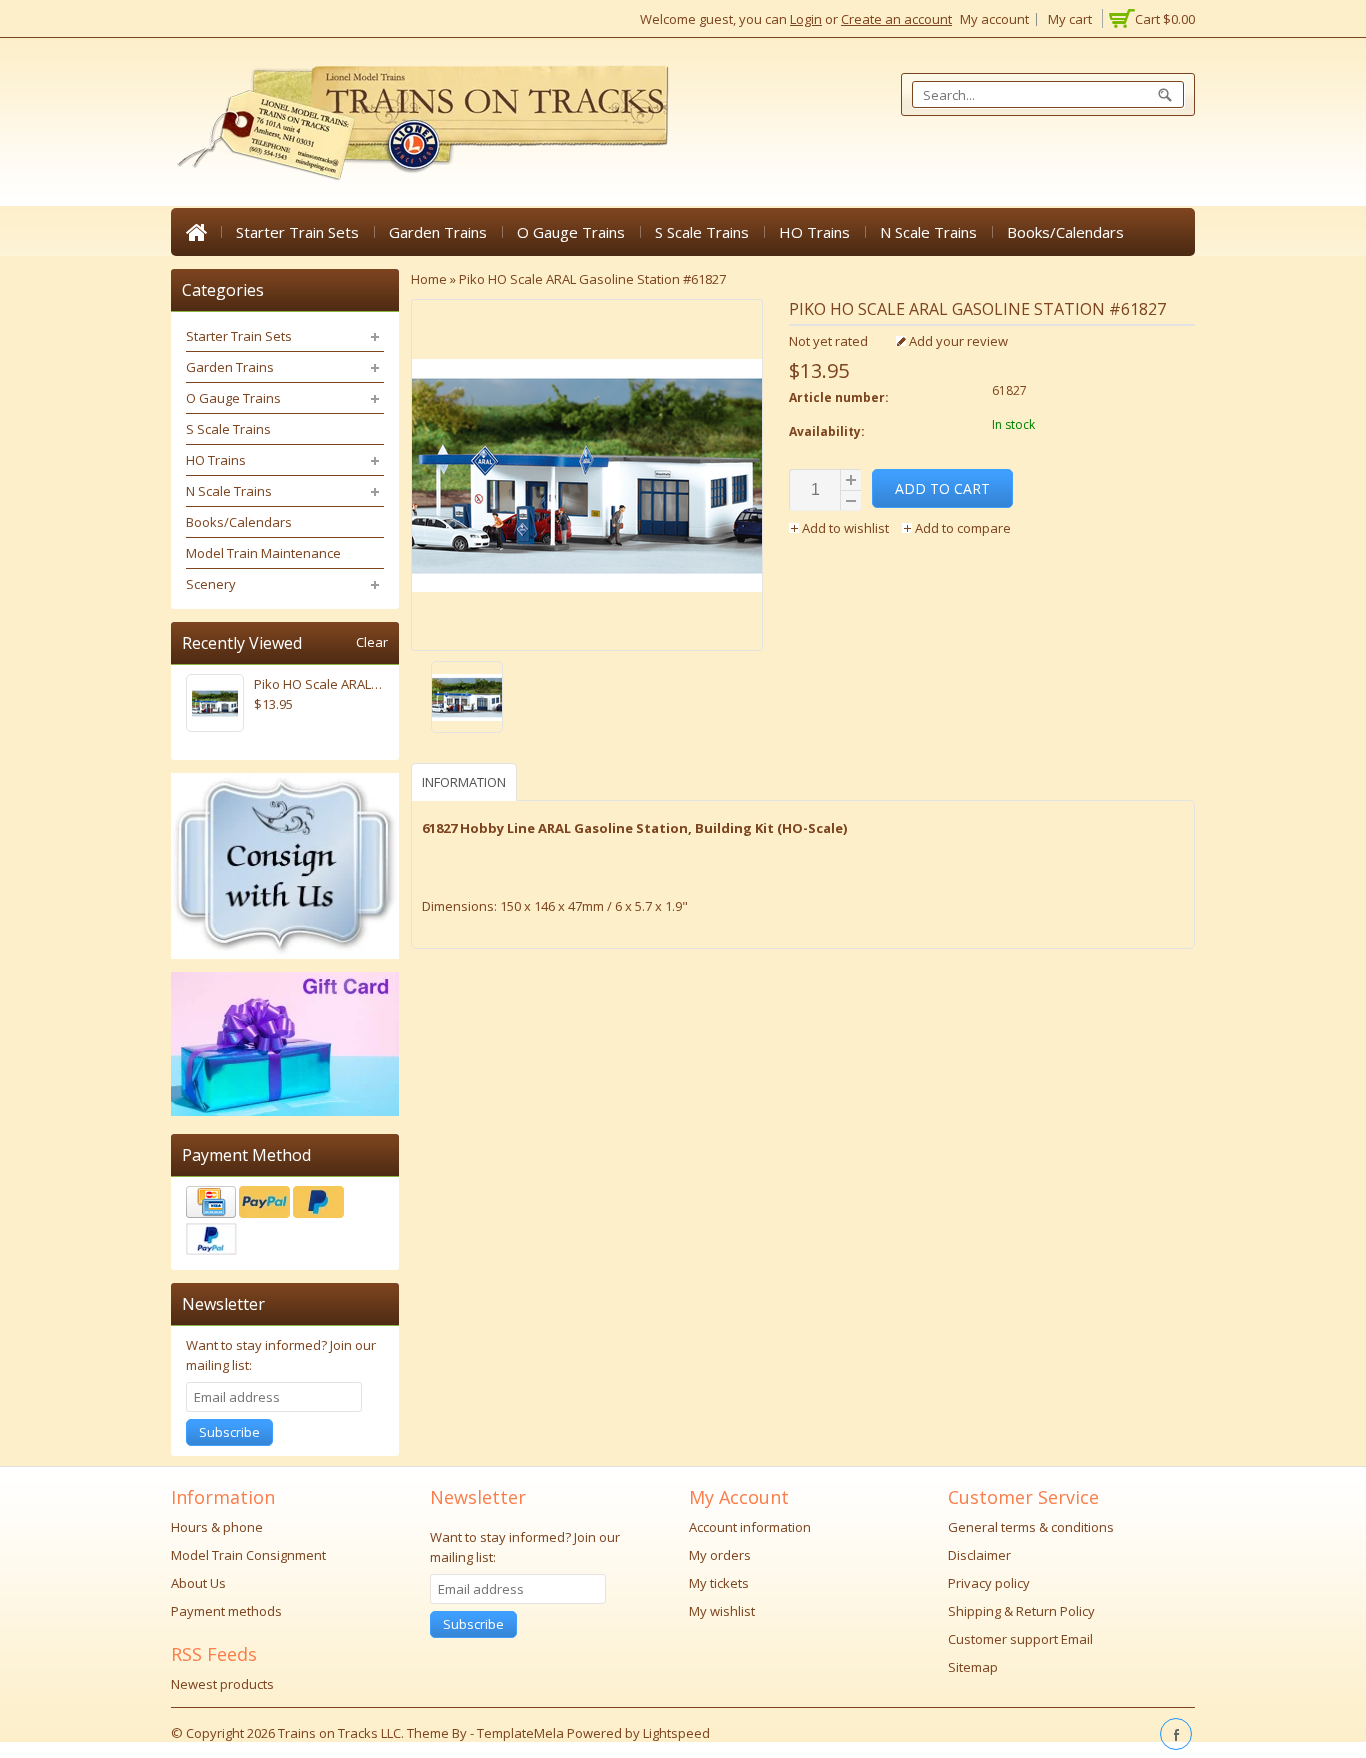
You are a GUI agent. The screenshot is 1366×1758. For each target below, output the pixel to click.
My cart (1070, 19)
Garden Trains (438, 232)
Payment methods (226, 1611)
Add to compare (961, 528)
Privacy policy (989, 1583)
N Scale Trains (928, 232)
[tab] (466, 781)
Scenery (211, 584)
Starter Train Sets (297, 232)
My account (994, 19)
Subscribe (229, 1432)
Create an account (896, 19)
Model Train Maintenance (263, 553)
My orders (720, 1555)
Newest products (222, 1684)
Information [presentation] (464, 782)
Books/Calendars (1065, 232)
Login (806, 19)
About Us (198, 1583)
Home (196, 232)
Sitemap (973, 1667)
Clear (372, 642)
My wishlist (722, 1611)
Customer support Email (1020, 1639)
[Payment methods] (285, 1223)
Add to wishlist (845, 528)
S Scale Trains (702, 232)
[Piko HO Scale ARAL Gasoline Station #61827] (587, 699)
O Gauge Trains (571, 232)
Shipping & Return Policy (1021, 1611)
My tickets (719, 1583)
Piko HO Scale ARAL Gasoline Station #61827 (592, 279)
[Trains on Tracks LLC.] (421, 123)
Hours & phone (217, 1527)
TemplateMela (522, 1733)
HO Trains (814, 232)
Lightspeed (676, 1733)
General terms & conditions (1031, 1527)
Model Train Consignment (248, 1555)
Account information (750, 1527)
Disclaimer (979, 1555)
